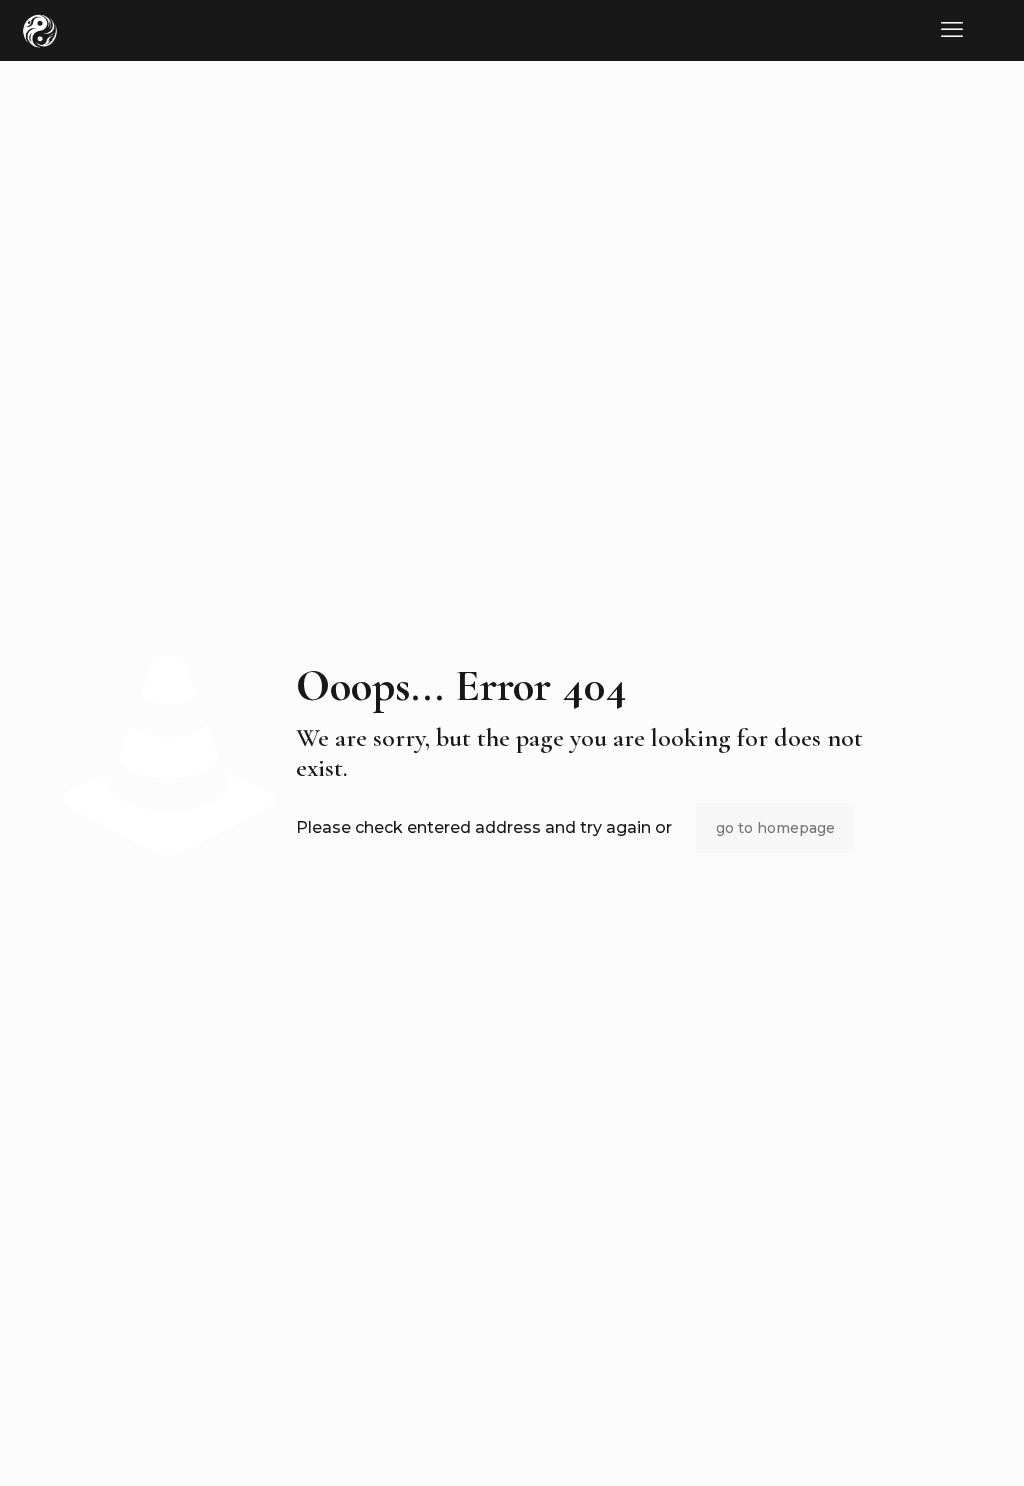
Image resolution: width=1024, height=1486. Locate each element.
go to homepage (775, 828)
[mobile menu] (952, 30)
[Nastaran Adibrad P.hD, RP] (40, 30)
